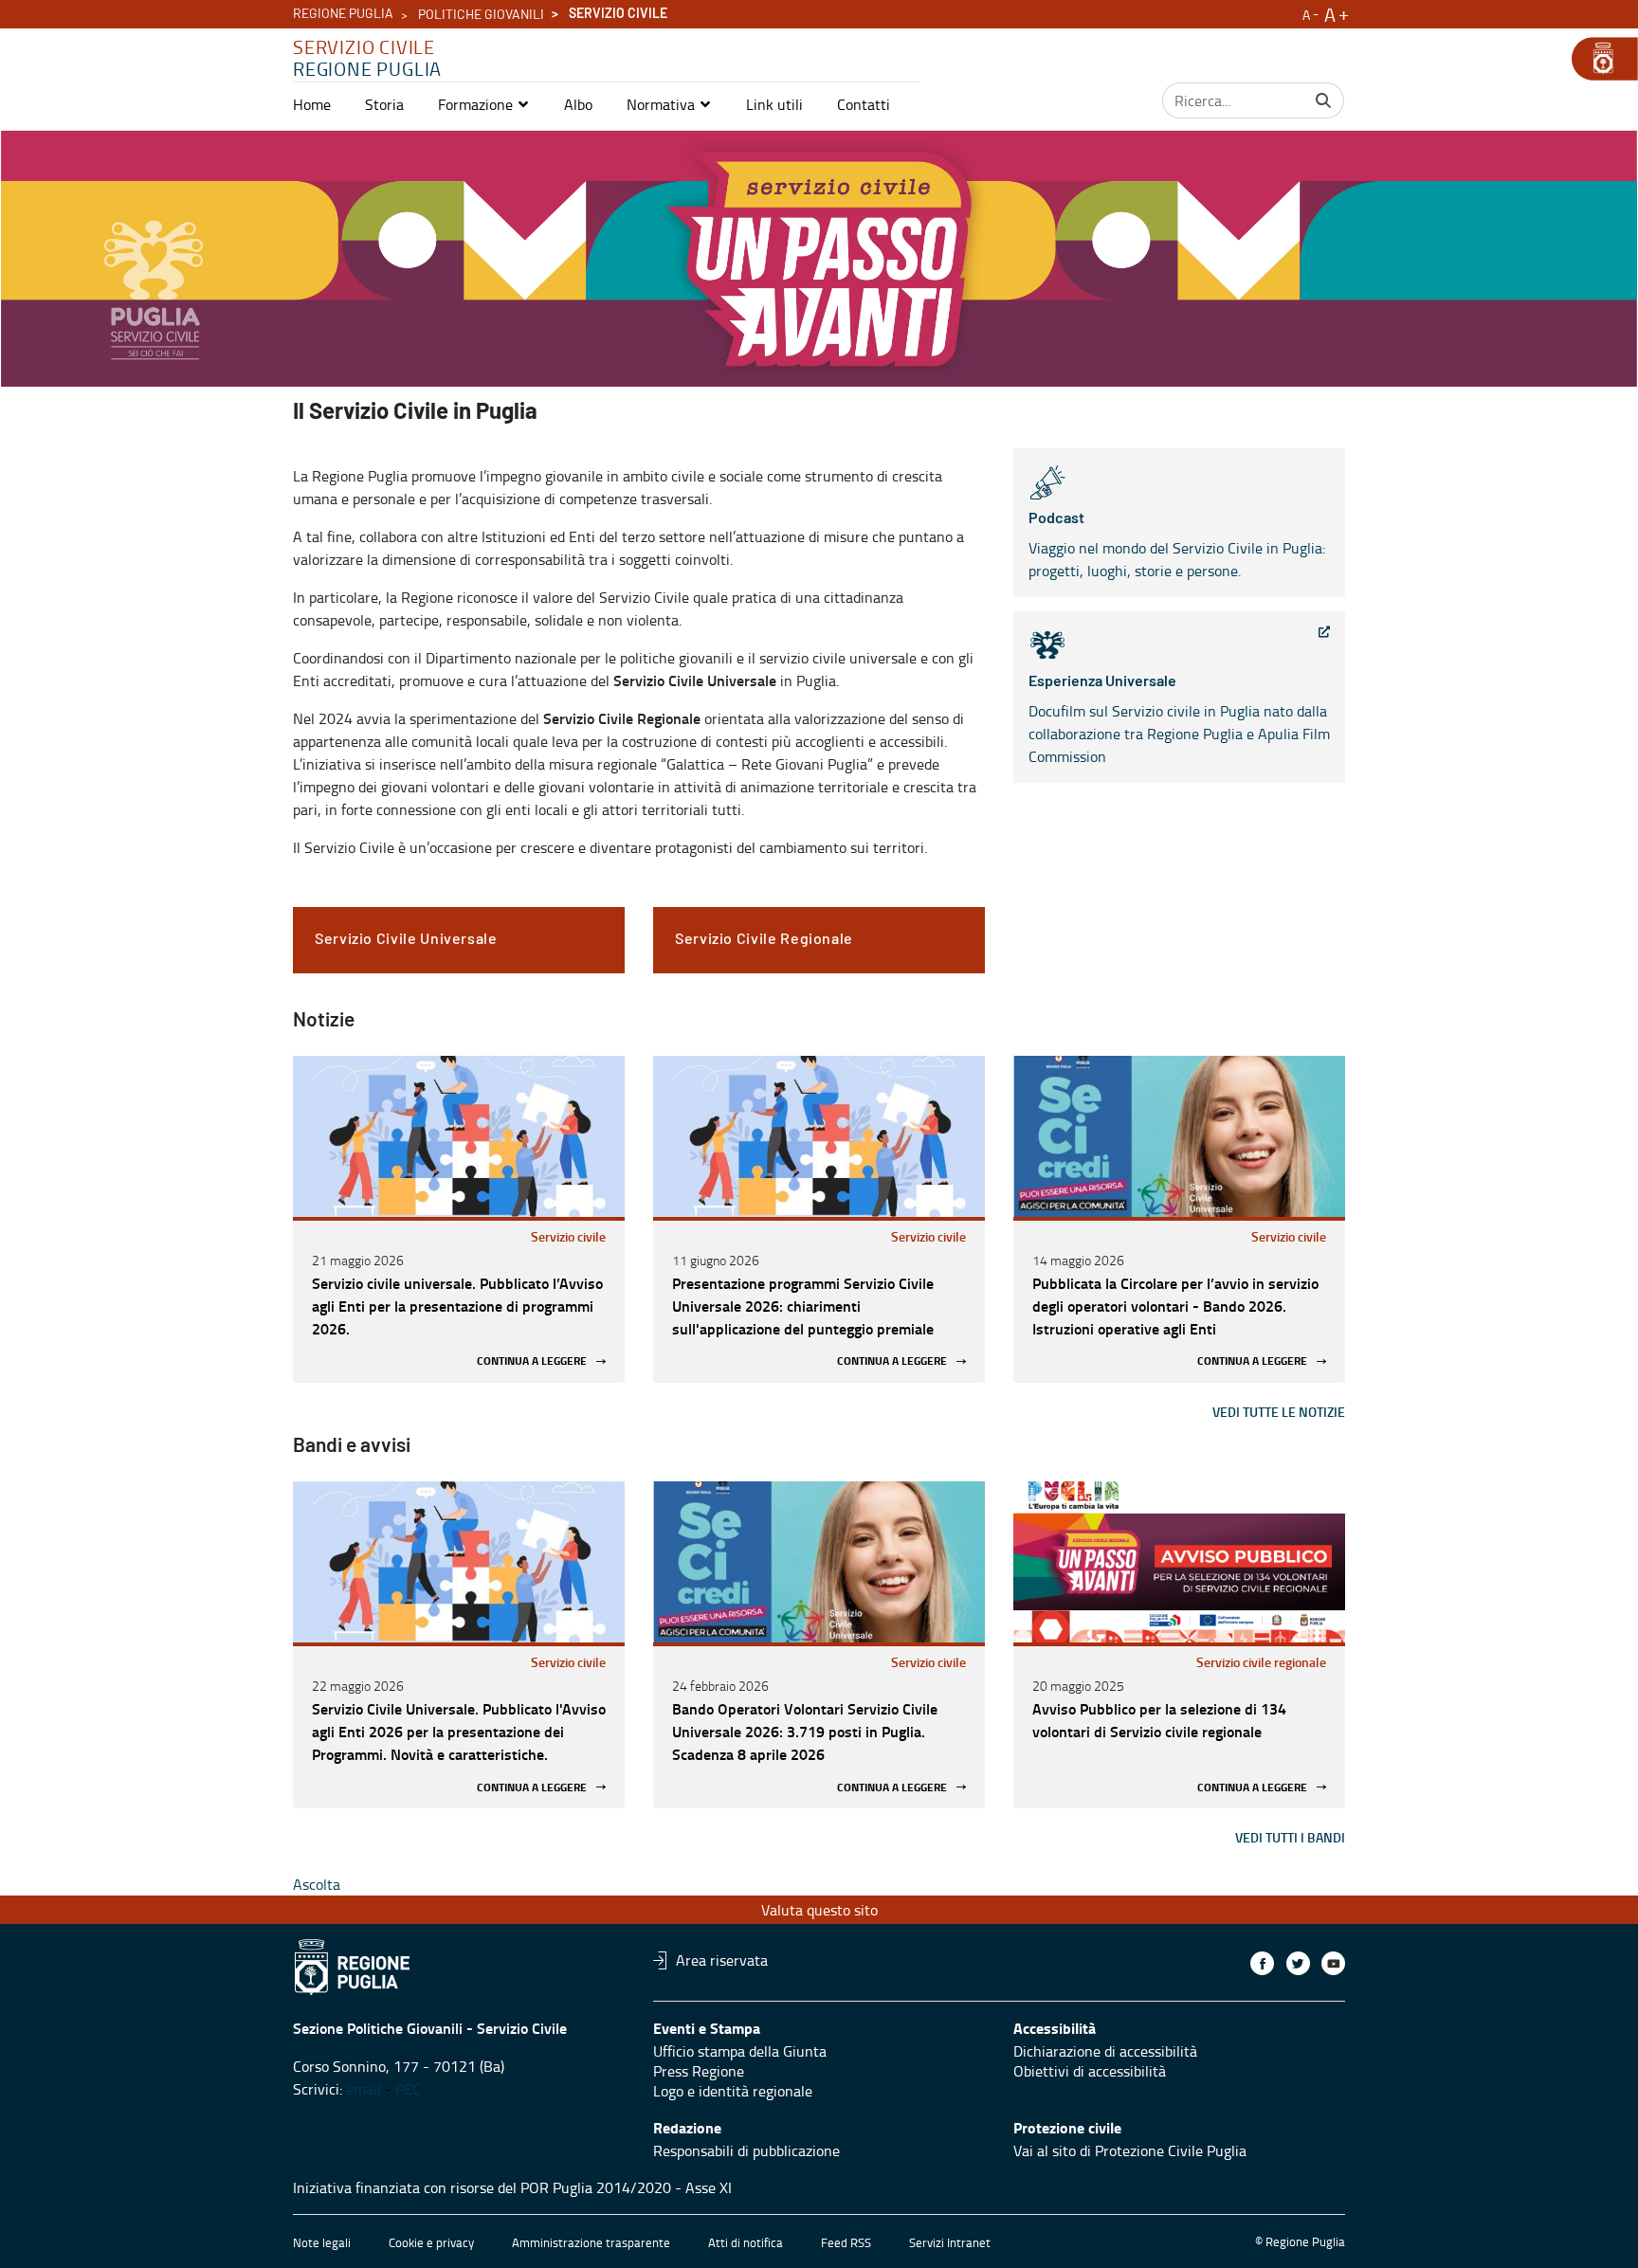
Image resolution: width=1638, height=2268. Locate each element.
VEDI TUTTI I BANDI (1290, 1837)
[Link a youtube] (1333, 1963)
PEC (408, 2089)
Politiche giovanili (481, 15)
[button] (484, 104)
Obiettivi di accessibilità (1090, 2071)
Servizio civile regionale (1261, 1662)
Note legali (322, 2242)
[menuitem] (312, 104)
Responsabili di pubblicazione (746, 2150)
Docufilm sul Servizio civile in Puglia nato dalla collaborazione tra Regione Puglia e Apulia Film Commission (1179, 720)
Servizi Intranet (950, 2242)
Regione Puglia (343, 14)
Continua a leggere (532, 1361)
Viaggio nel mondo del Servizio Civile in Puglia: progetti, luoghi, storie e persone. (1177, 546)
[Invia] (1323, 100)
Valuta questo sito (819, 1910)
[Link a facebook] (1262, 1963)
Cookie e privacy (431, 2242)
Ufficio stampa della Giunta (740, 2051)
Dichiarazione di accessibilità (1105, 2051)
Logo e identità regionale (733, 2091)
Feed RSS (846, 2242)
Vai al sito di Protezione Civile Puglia (1130, 2150)
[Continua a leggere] (459, 1136)
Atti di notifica (746, 2242)
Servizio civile (568, 1236)
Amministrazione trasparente (591, 2242)
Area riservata (722, 1960)
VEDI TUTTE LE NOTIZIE (1279, 1412)
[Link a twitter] (1298, 1963)
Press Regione (699, 2071)
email (364, 2089)
